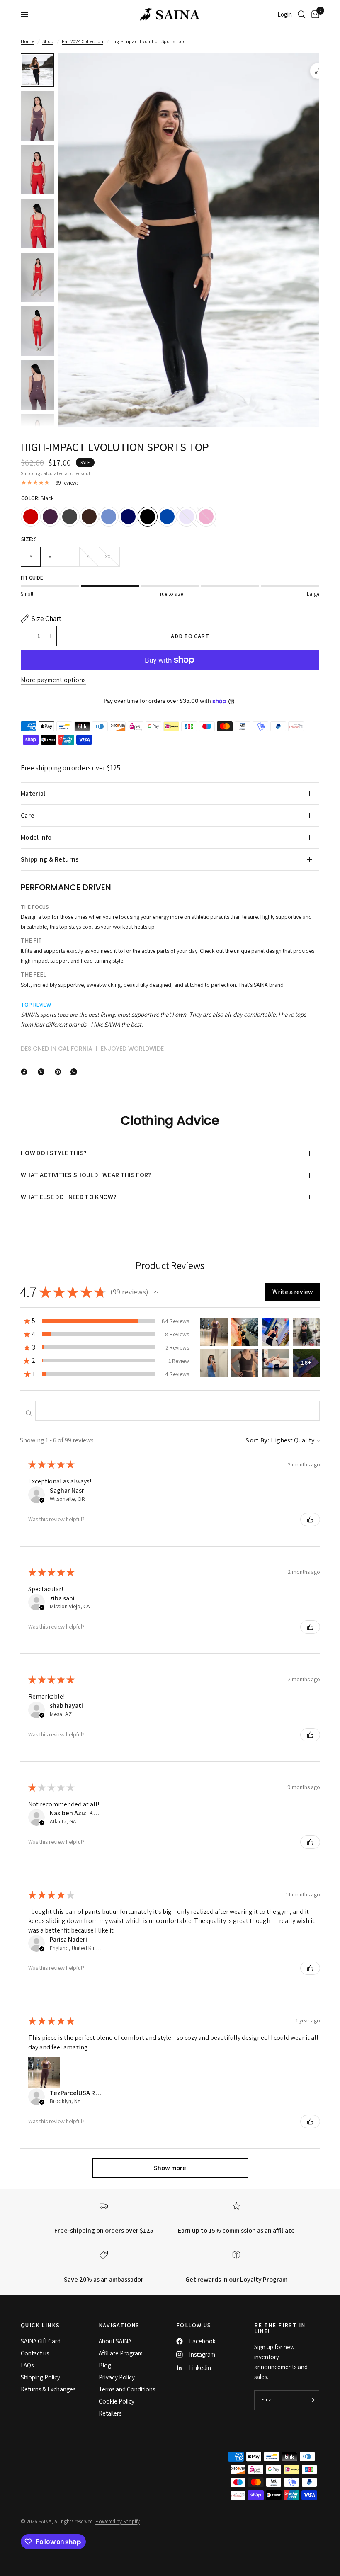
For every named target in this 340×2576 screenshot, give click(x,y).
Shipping (30, 473)
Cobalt (167, 517)
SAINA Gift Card (41, 2341)
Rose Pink (206, 517)
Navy (128, 517)
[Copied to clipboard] (91, 1070)
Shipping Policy (40, 2377)
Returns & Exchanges (48, 2389)
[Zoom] (318, 71)
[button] (156, 1292)
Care (28, 815)
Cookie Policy (117, 2401)
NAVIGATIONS (119, 2325)
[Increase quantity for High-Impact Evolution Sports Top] (50, 636)
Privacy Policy (117, 2377)
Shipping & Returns (50, 859)
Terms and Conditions (127, 2389)
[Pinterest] (60, 1072)
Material (33, 793)
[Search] (302, 15)
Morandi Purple (50, 517)
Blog (105, 2365)
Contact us (35, 2353)
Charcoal (70, 517)
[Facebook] (26, 1072)
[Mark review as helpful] (310, 1520)
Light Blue (109, 517)
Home (27, 41)
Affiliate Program (121, 2353)
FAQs (27, 2365)
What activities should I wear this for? (86, 1175)
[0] (314, 15)
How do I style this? (54, 1153)
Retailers (110, 2413)
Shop (48, 41)
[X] (43, 1072)
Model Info (36, 837)
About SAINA (115, 2341)
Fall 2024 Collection (83, 41)
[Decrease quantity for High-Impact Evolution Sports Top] (27, 636)
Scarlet (31, 517)
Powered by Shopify (118, 2521)
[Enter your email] (311, 2400)
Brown (89, 517)
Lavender (187, 517)
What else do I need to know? (69, 1197)
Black (148, 517)
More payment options (53, 680)
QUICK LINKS (40, 2325)
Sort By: (257, 1440)
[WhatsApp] (75, 1072)
